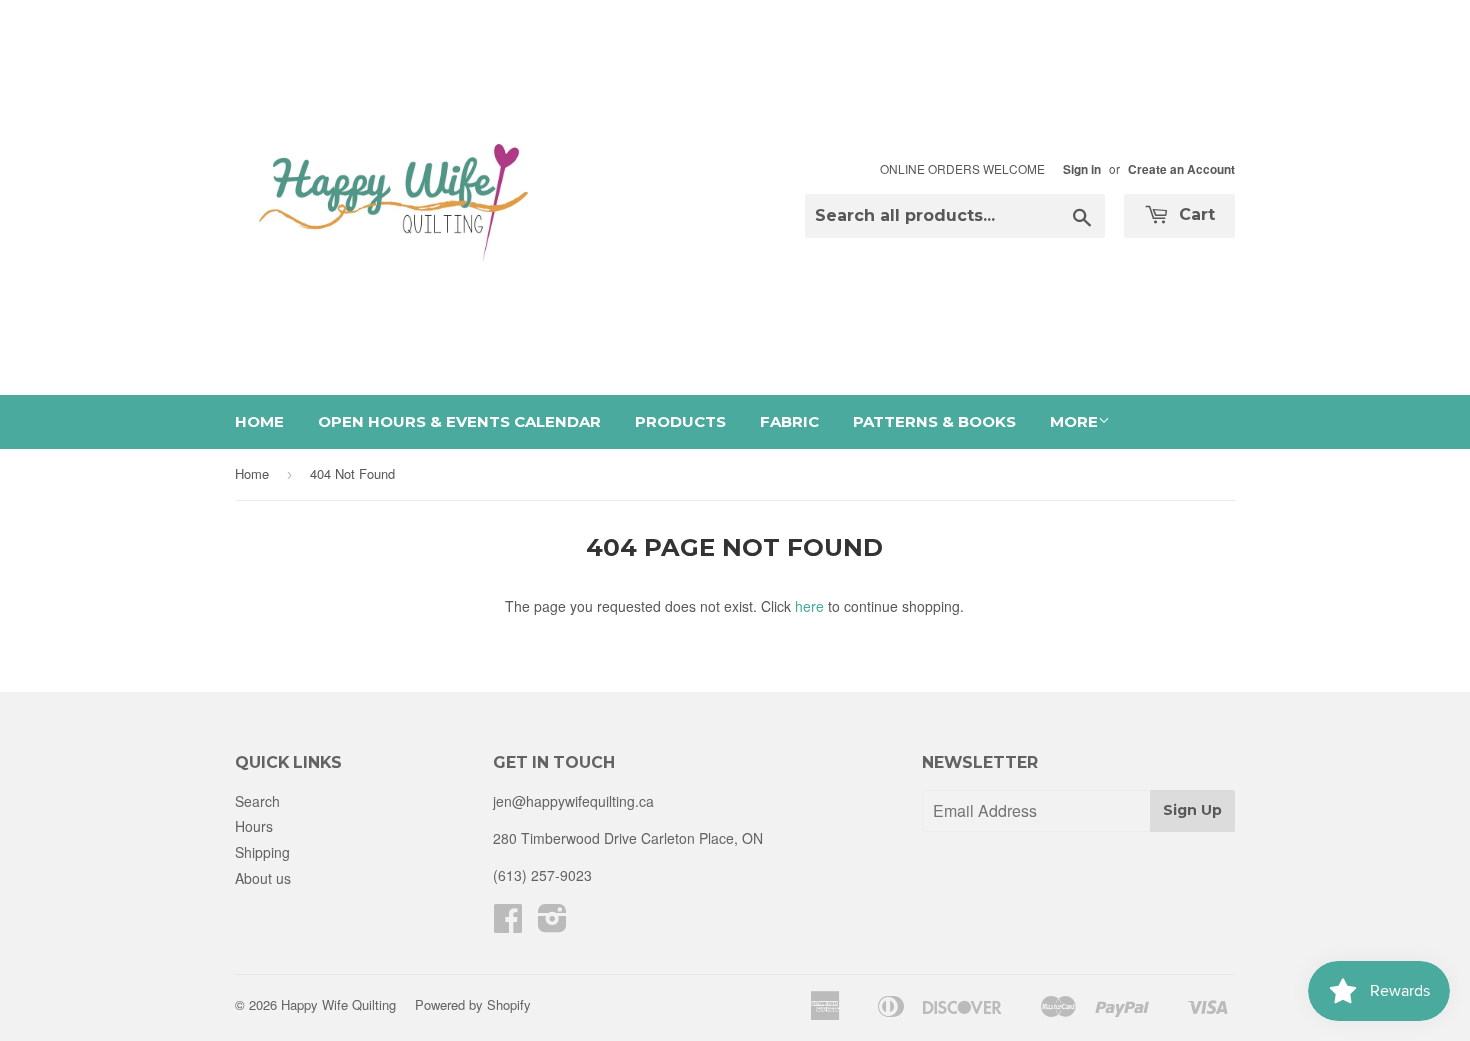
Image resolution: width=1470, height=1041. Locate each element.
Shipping (262, 852)
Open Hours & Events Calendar (459, 421)
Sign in (1082, 169)
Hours (254, 826)
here (809, 606)
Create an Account (1181, 169)
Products (680, 421)
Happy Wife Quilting (338, 1004)
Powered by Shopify (473, 1004)
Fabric (789, 421)
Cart (1194, 214)
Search (257, 801)
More (1074, 421)
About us (263, 878)
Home (259, 421)
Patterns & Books (934, 421)
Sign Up (1192, 810)
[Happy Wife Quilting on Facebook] (508, 924)
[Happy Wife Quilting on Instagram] (552, 924)
